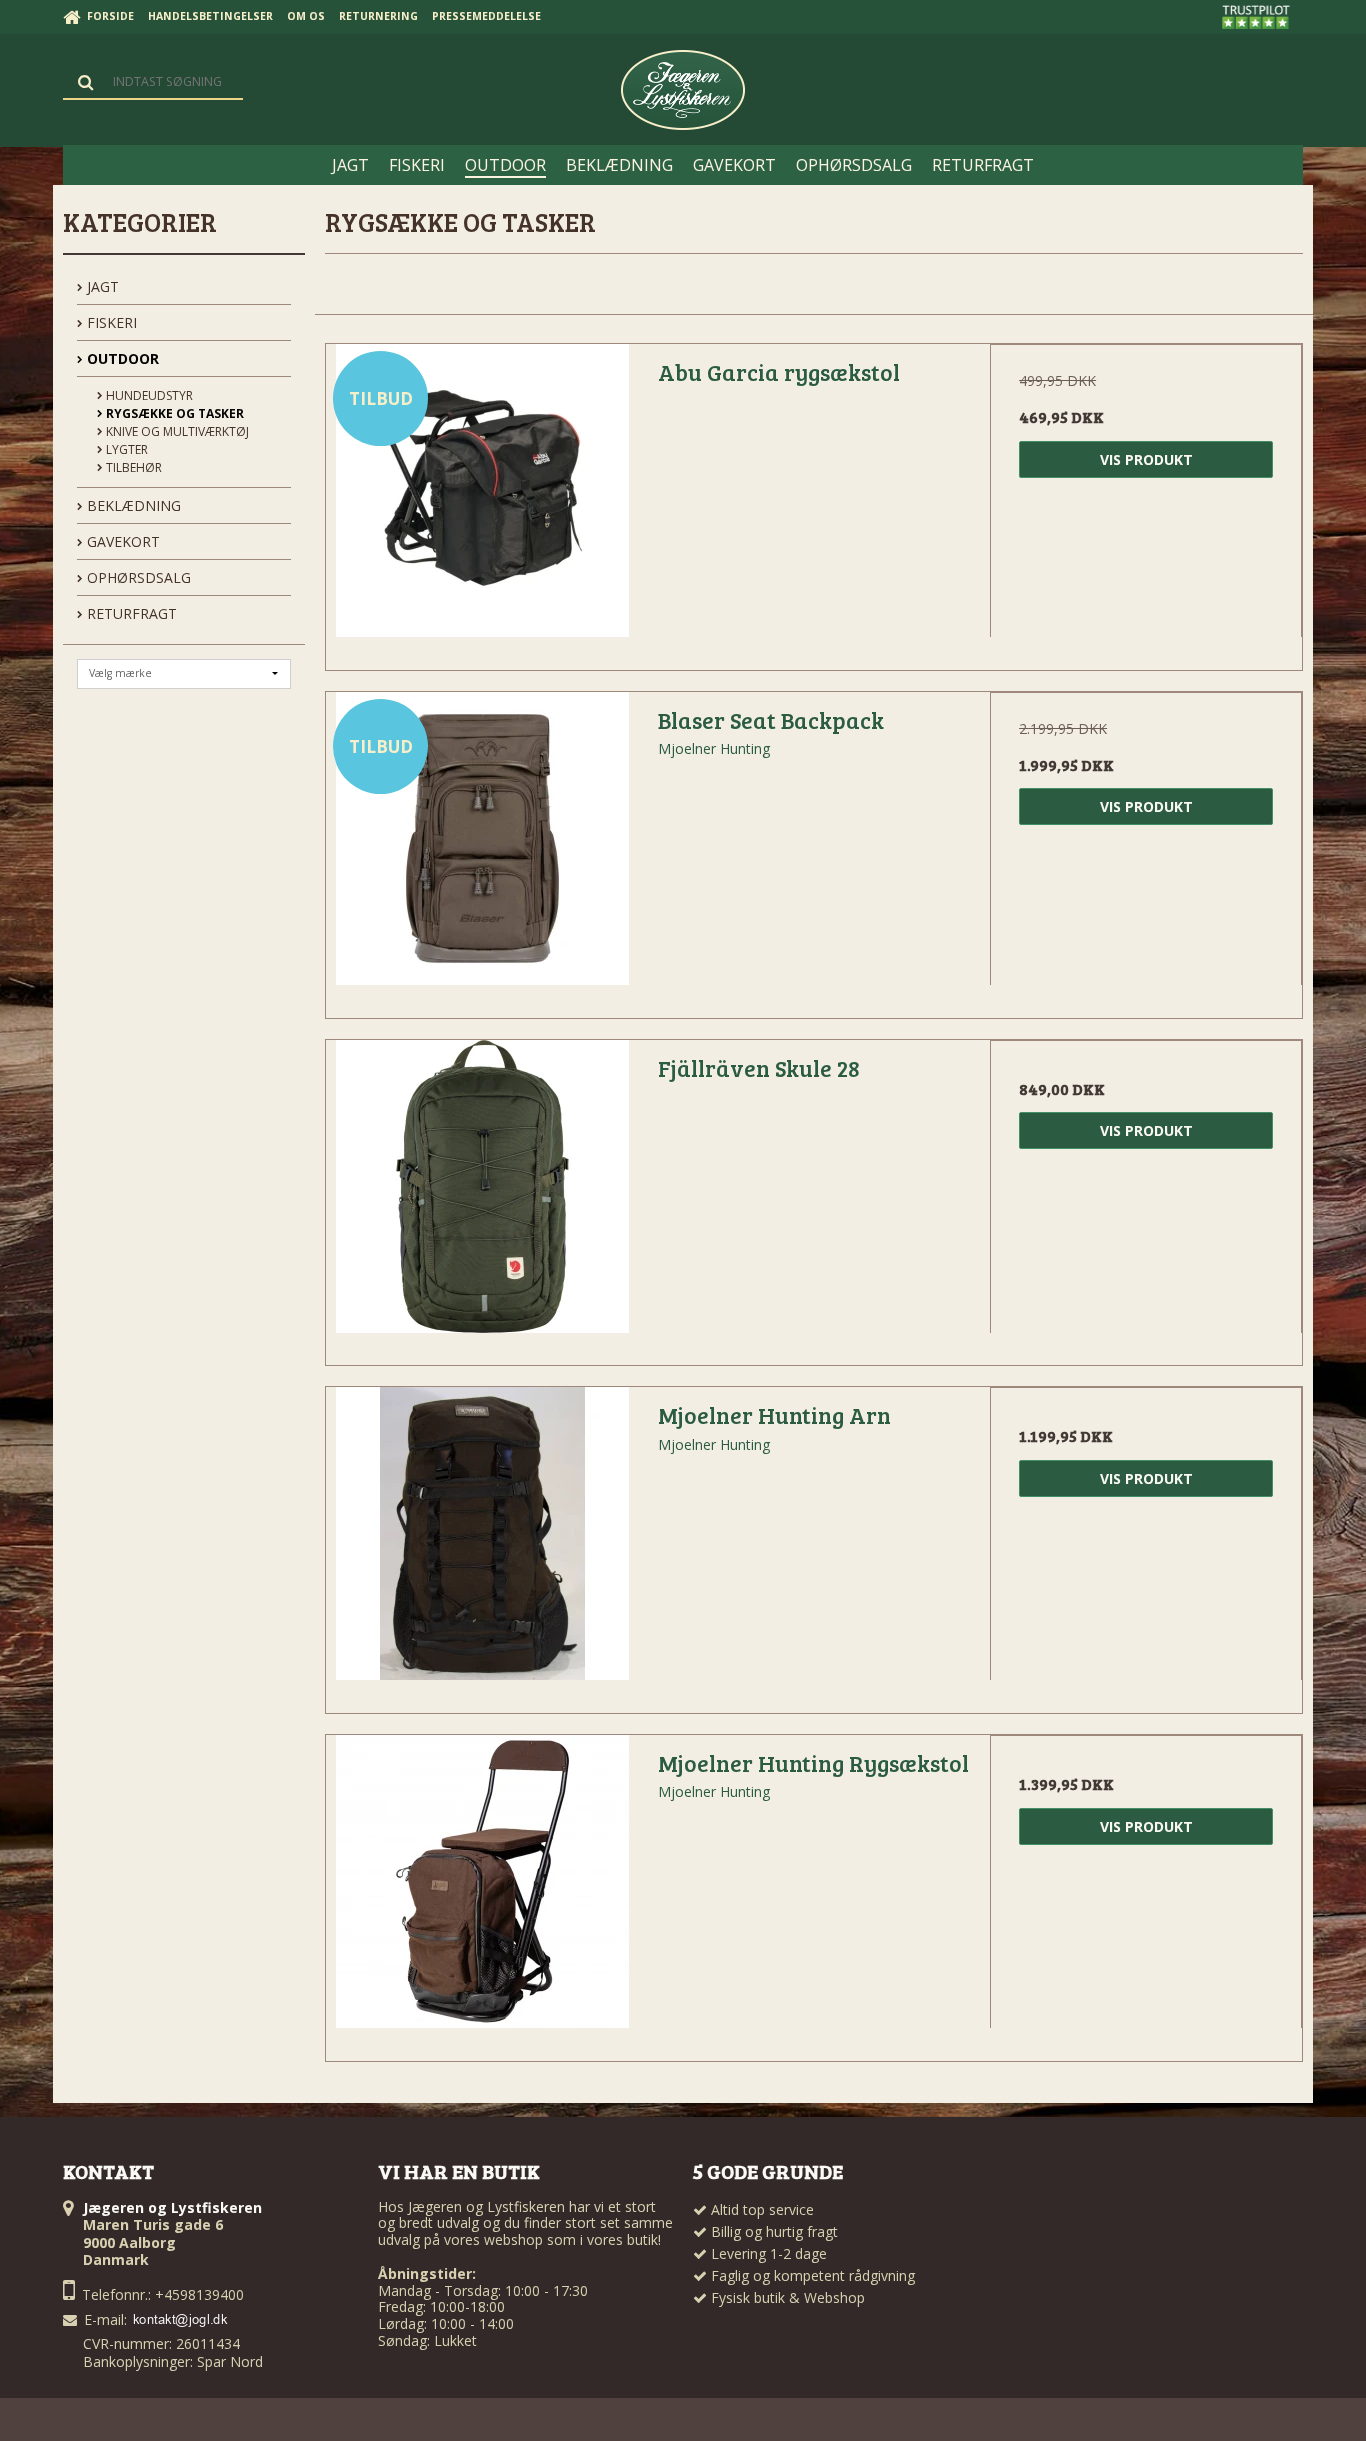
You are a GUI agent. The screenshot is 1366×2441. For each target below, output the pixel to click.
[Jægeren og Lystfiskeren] (683, 90)
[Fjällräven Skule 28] (482, 1196)
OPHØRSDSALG (137, 577)
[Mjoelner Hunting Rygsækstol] (482, 1891)
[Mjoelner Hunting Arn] (482, 1543)
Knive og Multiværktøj (176, 431)
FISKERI (110, 322)
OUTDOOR (121, 358)
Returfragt (130, 613)
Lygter (125, 449)
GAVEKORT (121, 541)
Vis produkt (1146, 459)
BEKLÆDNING (132, 505)
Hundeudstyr (148, 395)
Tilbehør (132, 467)
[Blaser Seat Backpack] (482, 848)
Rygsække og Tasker (173, 413)
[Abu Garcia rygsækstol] (482, 500)
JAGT (101, 286)
